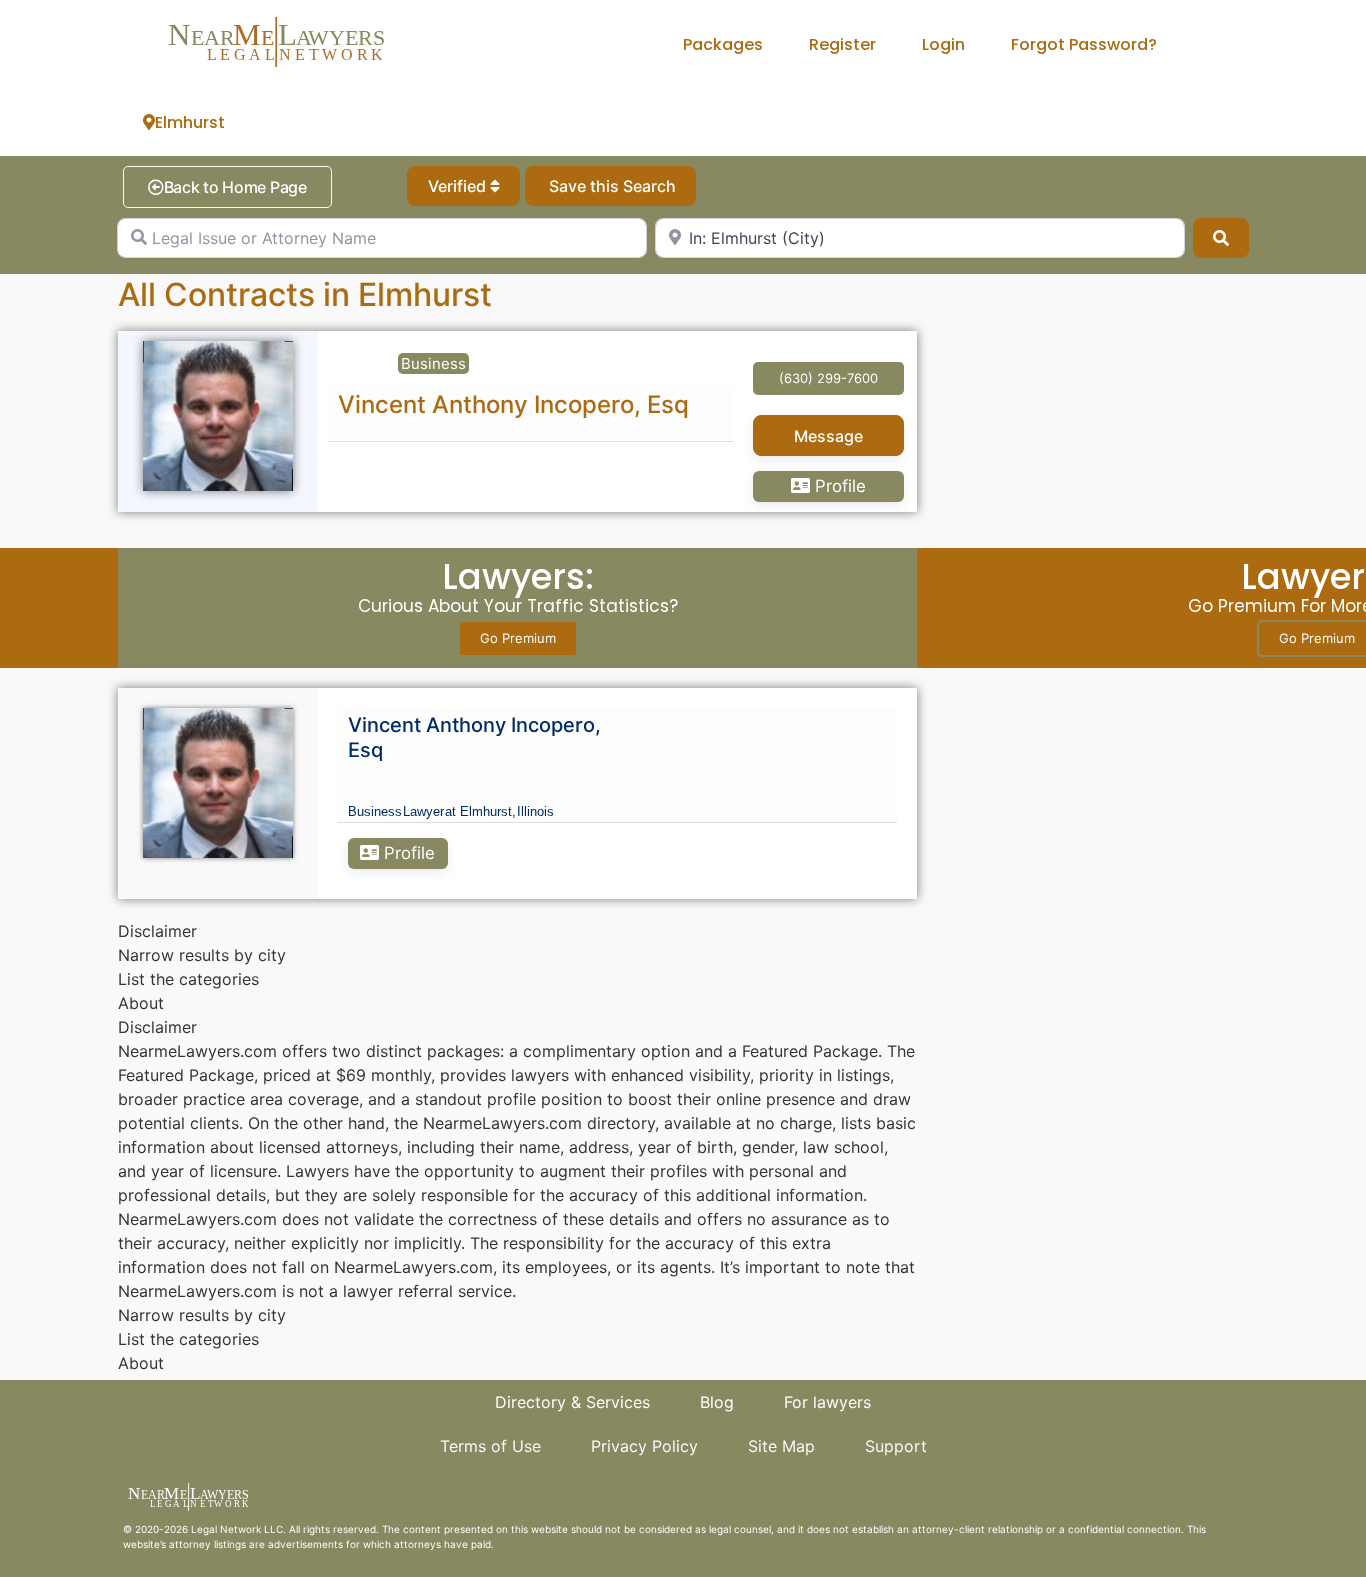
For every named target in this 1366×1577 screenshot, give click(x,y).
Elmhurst (190, 122)
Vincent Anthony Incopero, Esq (513, 404)
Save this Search (610, 186)
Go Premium (518, 638)
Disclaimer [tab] (157, 931)
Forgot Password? (1084, 44)
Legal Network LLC (237, 1529)
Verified (459, 186)
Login (943, 44)
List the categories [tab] (188, 979)
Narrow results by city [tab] (202, 955)
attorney (190, 1544)
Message (828, 436)
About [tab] (141, 1003)
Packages (723, 44)
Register (842, 44)
